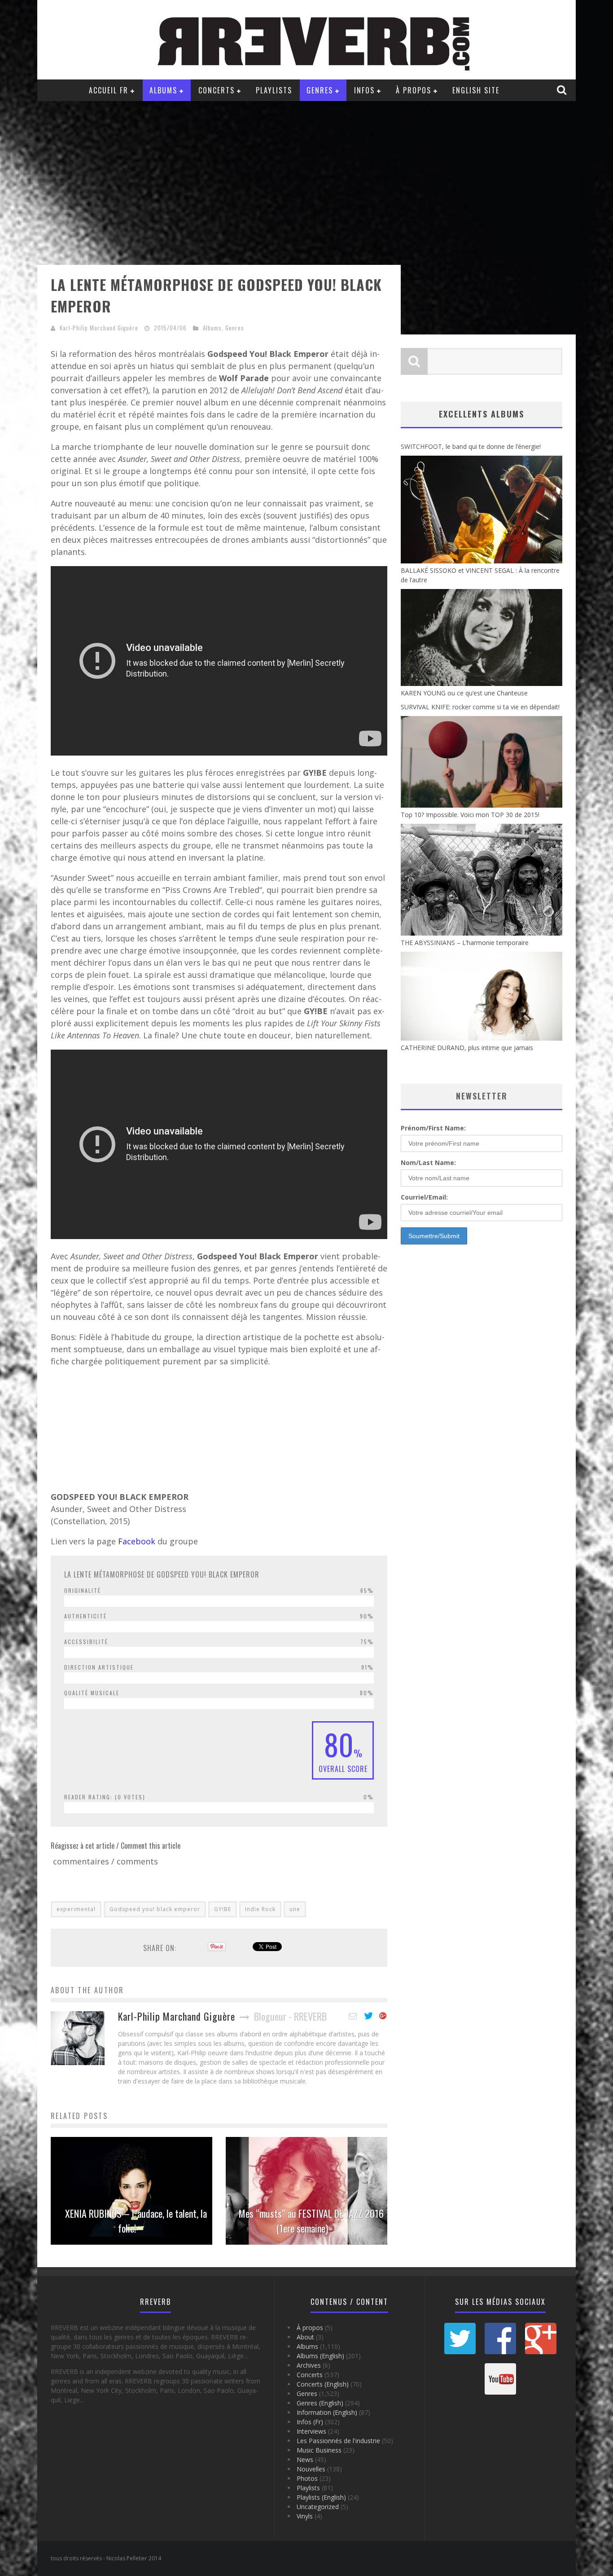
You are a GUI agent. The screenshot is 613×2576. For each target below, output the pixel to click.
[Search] (563, 90)
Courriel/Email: (424, 1197)
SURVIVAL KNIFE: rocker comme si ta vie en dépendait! (480, 707)
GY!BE (223, 1909)
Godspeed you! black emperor (155, 1909)
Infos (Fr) (310, 2422)
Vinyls (305, 2516)
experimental (76, 1909)
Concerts (217, 90)
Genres (320, 90)
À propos (414, 90)
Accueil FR (109, 90)
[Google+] (383, 2016)
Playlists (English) (321, 2497)
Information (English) (327, 2412)
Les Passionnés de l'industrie (338, 2441)
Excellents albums (482, 414)
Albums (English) (320, 2356)
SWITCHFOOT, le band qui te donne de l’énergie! (471, 446)
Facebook (138, 1541)
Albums (163, 90)
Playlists (274, 90)
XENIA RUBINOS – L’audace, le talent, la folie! (136, 2221)
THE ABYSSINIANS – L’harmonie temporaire (465, 943)
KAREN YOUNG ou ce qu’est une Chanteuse (464, 693)
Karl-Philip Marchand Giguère (99, 328)
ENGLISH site (476, 90)
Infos (364, 90)
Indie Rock (260, 1909)
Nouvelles (311, 2469)
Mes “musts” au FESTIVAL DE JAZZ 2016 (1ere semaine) (311, 2221)
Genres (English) (320, 2403)
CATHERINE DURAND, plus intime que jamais (467, 1048)
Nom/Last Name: (428, 1163)
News (305, 2460)
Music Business (319, 2450)
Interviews (311, 2431)
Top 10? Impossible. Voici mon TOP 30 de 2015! (470, 815)
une (295, 1909)
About (305, 2337)
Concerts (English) (323, 2384)
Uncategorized (318, 2507)
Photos (307, 2478)
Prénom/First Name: (433, 1128)
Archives (309, 2365)
